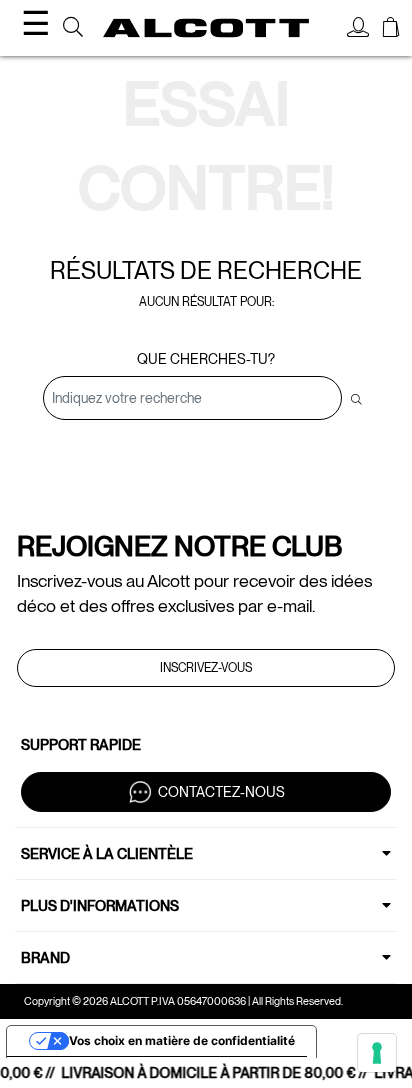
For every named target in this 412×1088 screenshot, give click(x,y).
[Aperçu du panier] (391, 30)
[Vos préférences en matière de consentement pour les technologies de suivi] (377, 1053)
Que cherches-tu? (206, 359)
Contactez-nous (221, 791)
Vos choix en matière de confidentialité (182, 1040)
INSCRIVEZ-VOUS (206, 668)
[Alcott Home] (206, 28)
